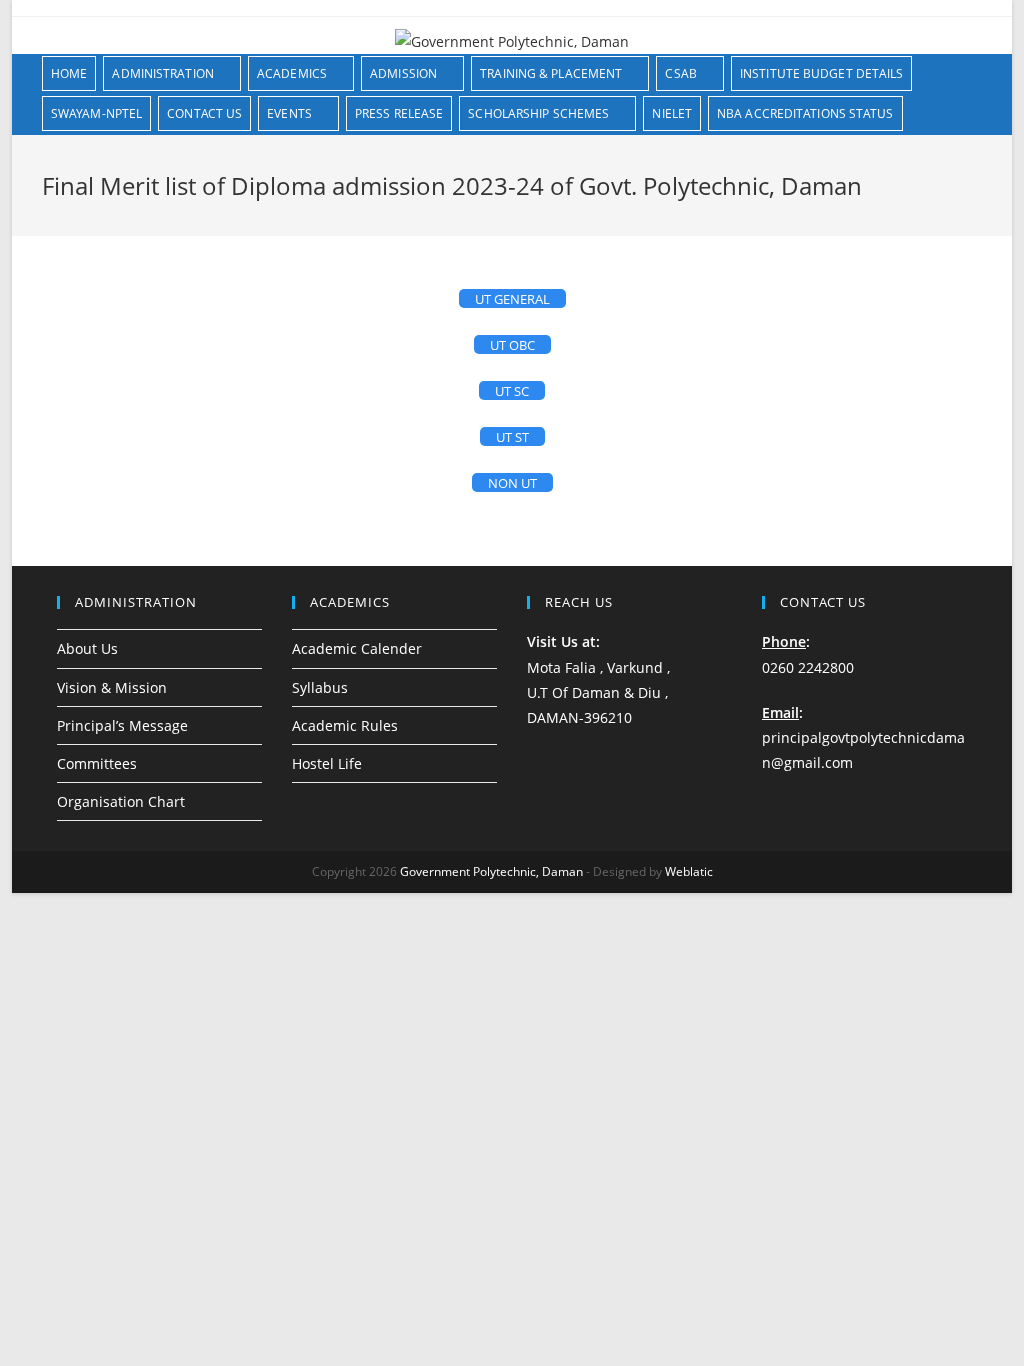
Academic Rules (345, 725)
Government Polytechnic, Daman (491, 871)
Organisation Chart (121, 801)
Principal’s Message (122, 725)
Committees (97, 763)
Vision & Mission (112, 687)
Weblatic (689, 871)
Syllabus (320, 687)
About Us (87, 648)
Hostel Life (327, 763)
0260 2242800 (808, 667)
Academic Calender (357, 648)
